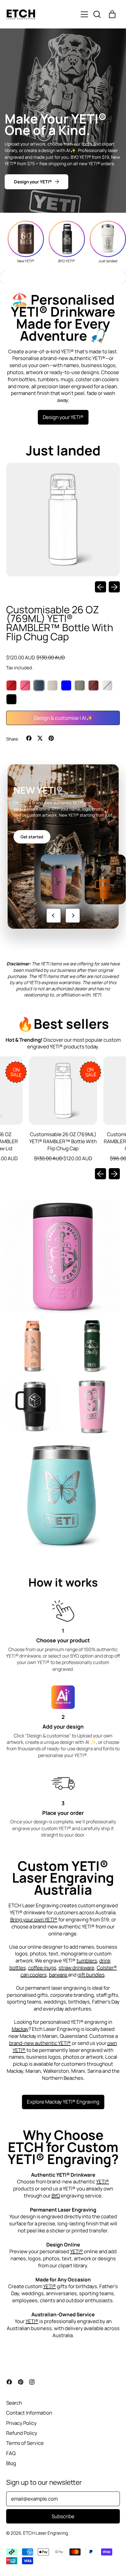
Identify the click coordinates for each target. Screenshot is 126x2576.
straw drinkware (76, 1968)
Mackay (20, 2029)
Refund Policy (22, 2433)
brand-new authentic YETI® (40, 2043)
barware (58, 1975)
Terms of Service (25, 2443)
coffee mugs (42, 1968)
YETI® (103, 2181)
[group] (26, 242)
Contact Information (29, 2413)
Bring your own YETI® (34, 1919)
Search (14, 2403)
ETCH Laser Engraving (46, 2533)
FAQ (11, 2453)
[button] (97, 14)
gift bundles (91, 1975)
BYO (56, 2196)
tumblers (87, 1961)
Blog (11, 2463)
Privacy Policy (21, 2423)
